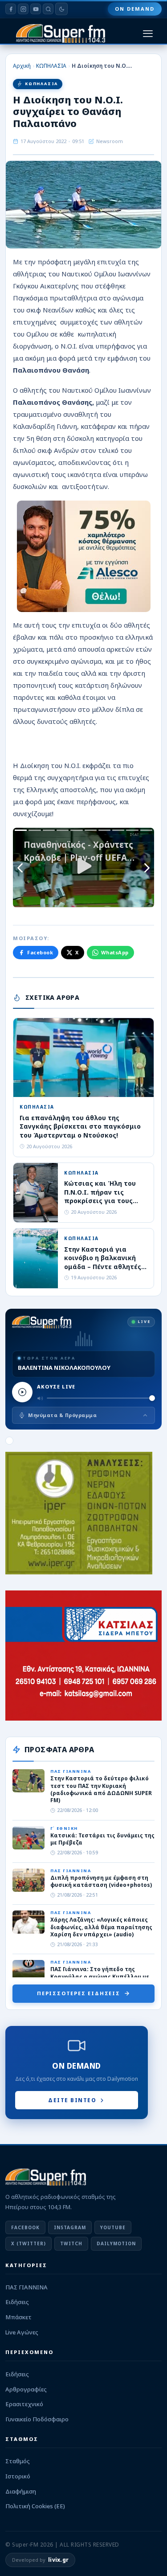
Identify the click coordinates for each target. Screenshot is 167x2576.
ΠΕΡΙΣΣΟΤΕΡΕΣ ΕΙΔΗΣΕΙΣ (79, 1993)
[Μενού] (148, 34)
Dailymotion (116, 2243)
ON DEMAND (135, 9)
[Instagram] (23, 9)
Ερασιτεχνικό (24, 2404)
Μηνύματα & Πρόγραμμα (62, 1415)
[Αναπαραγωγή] (22, 1392)
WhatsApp (115, 952)
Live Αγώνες (22, 2332)
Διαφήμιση (21, 2491)
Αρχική (22, 66)
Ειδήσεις (17, 2302)
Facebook (40, 952)
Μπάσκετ (18, 2317)
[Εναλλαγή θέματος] (61, 9)
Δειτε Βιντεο (72, 2100)
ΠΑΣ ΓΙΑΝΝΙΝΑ (26, 2287)
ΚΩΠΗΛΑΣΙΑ (51, 66)
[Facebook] (11, 9)
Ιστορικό (18, 2476)
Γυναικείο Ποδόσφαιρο (37, 2419)
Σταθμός (18, 2461)
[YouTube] (36, 9)
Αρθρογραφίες (26, 2389)
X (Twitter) (29, 2243)
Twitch (71, 2243)
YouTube (113, 2227)
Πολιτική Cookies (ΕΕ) (35, 2506)
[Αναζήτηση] (48, 9)
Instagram (70, 2227)
